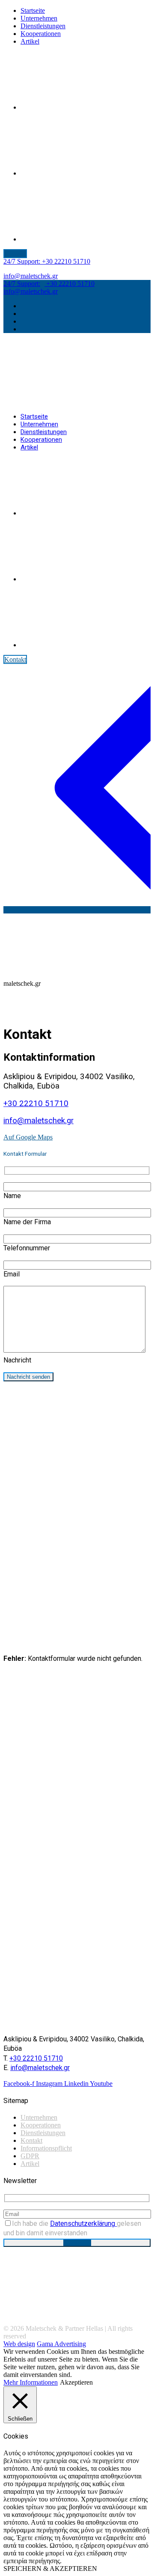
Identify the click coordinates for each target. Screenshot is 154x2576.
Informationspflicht (46, 2148)
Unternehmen (39, 2117)
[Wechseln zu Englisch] (85, 107)
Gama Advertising (61, 2344)
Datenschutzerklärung (83, 2224)
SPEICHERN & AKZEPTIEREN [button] (50, 2569)
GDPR (30, 2156)
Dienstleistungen (43, 2133)
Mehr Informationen (31, 2382)
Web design (19, 2344)
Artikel (30, 2164)
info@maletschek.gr (31, 276)
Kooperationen (41, 2125)
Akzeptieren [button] (76, 2382)
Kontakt (31, 2140)
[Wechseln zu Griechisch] (85, 173)
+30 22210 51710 (47, 261)
